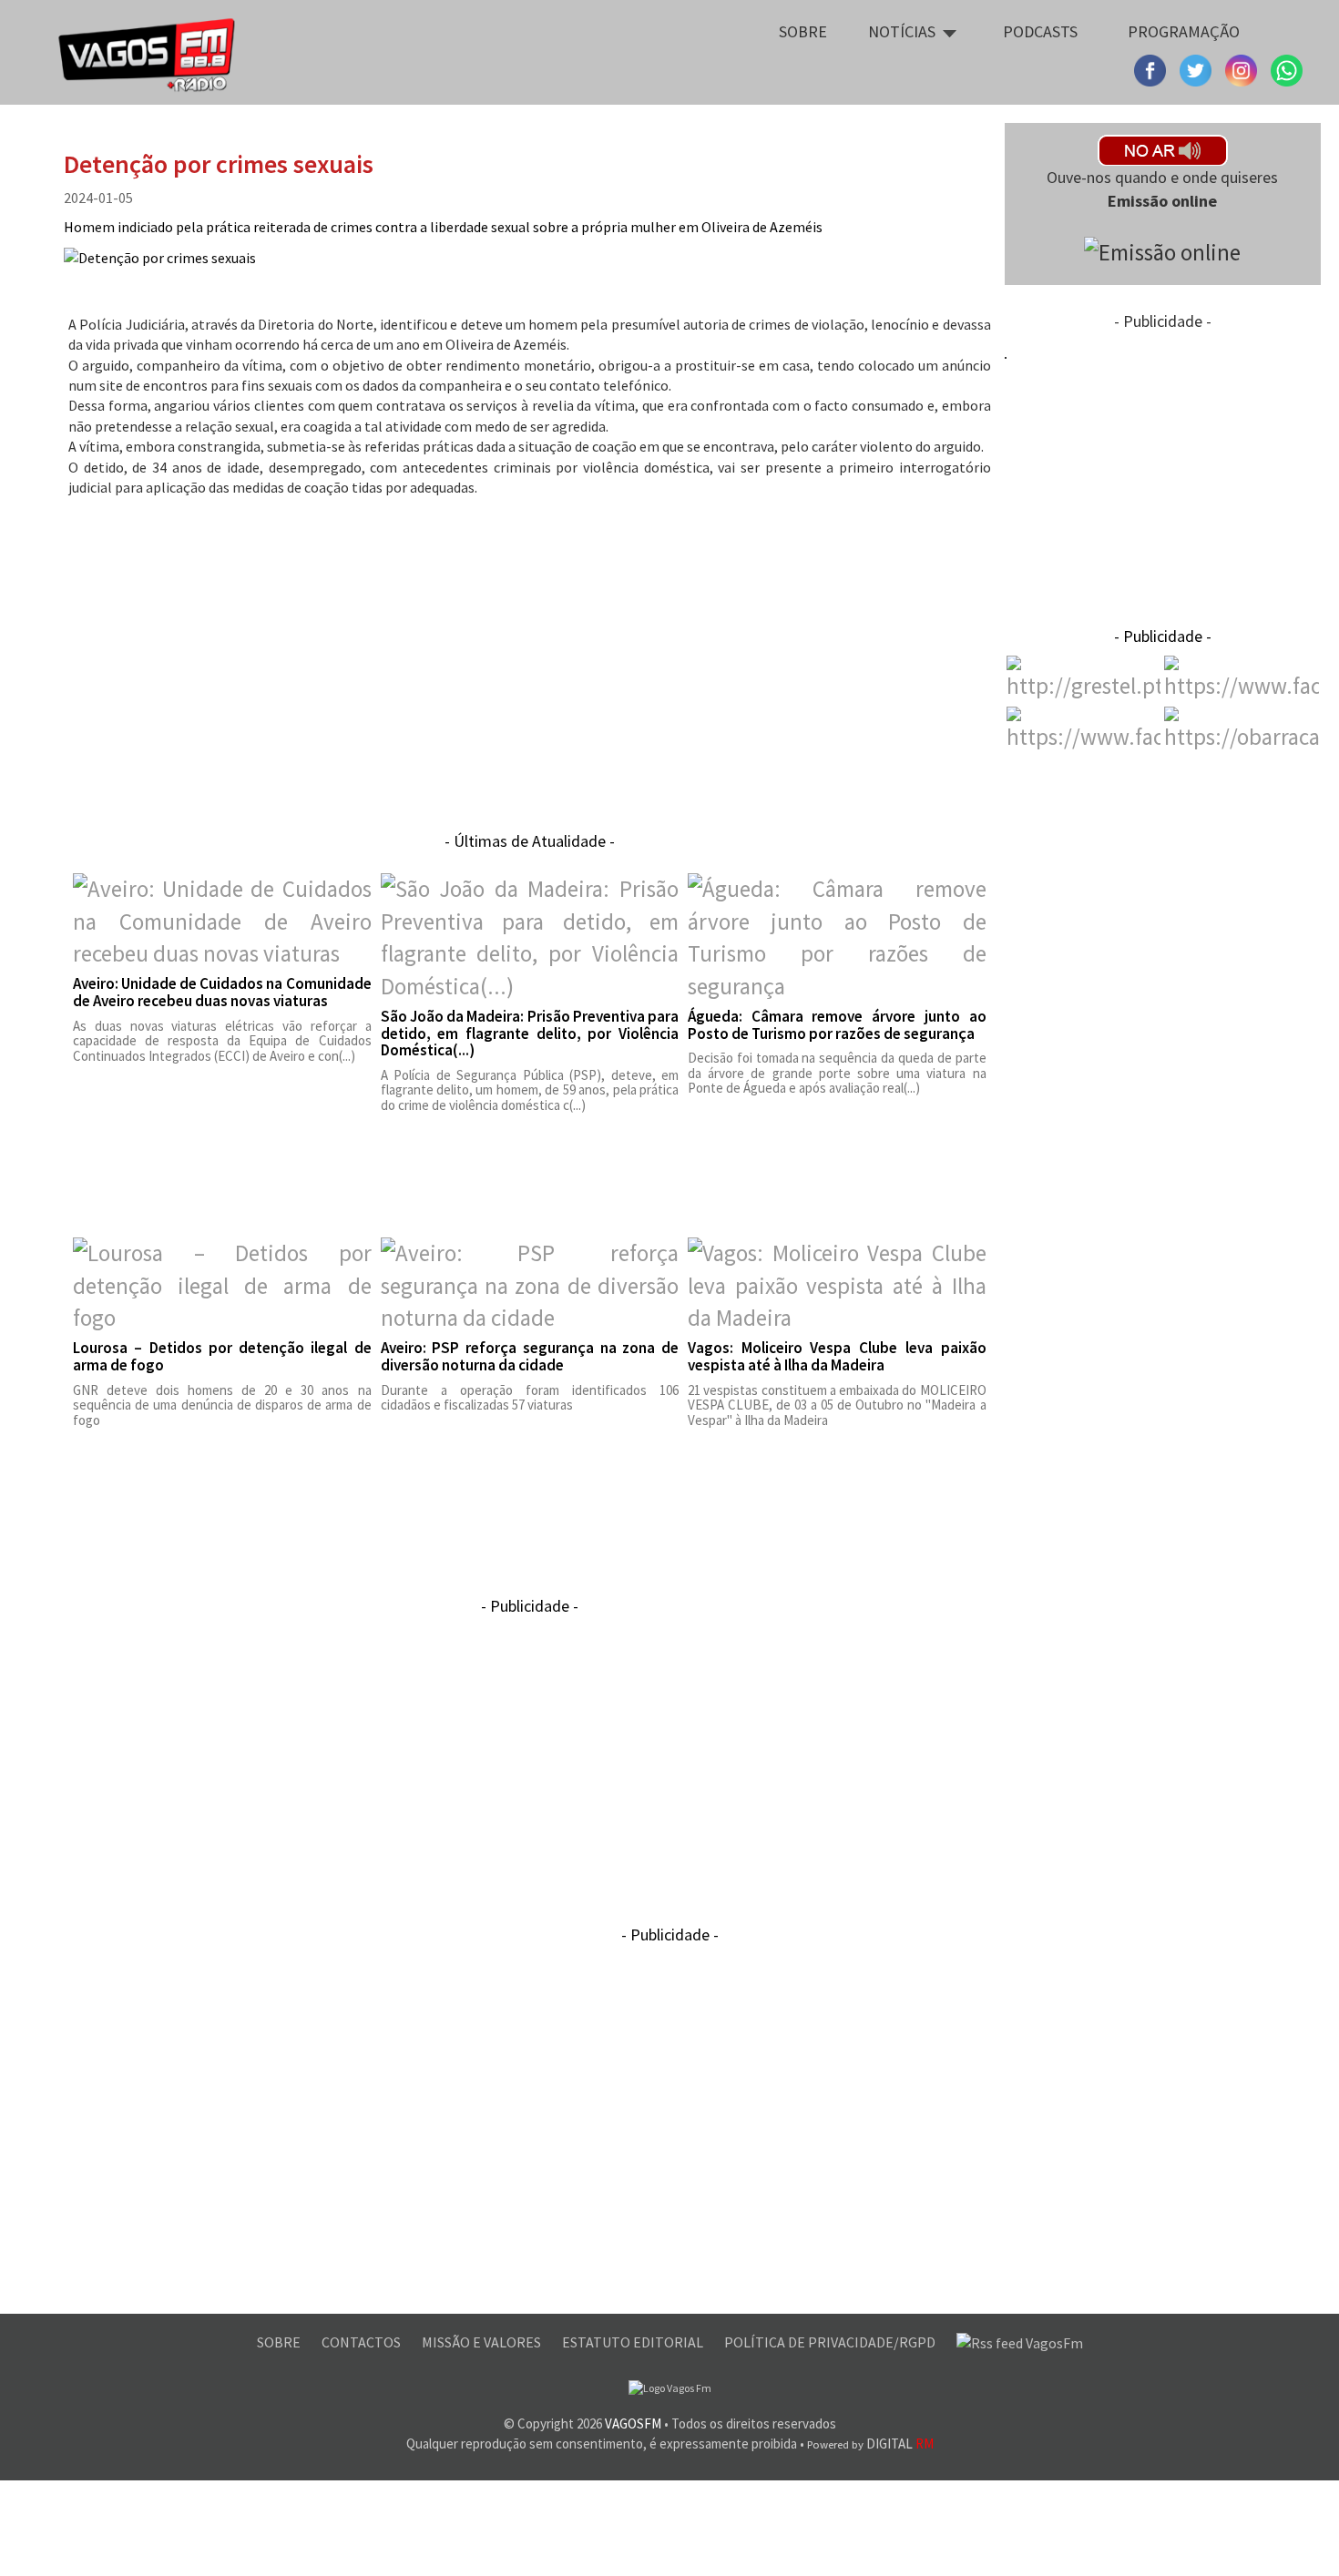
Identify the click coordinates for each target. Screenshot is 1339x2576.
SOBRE (280, 2342)
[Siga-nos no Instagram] (1198, 68)
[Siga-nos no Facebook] (1152, 68)
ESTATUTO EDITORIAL (634, 2342)
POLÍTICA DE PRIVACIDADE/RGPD (831, 2342)
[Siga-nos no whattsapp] (1287, 68)
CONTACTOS (363, 2342)
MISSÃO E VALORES (483, 2342)
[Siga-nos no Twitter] (1243, 68)
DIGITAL (870, 2444)
